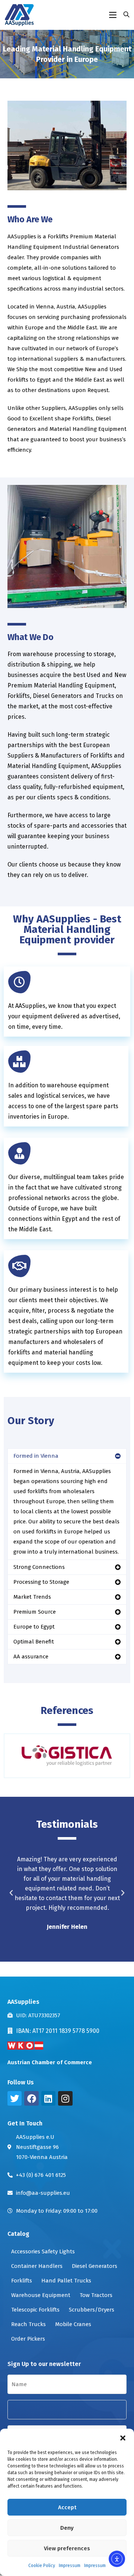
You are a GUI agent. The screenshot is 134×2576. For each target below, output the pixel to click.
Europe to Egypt (34, 1627)
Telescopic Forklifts (35, 2310)
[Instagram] (65, 2098)
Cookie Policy (42, 2566)
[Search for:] (124, 15)
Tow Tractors (96, 2295)
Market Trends (32, 1597)
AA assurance (31, 1657)
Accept (67, 2507)
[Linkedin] (48, 2098)
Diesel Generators (95, 2266)
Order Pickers (28, 2339)
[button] (123, 2438)
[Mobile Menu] (114, 15)
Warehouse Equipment (41, 2295)
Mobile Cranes (73, 2324)
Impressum (70, 2566)
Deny (67, 2528)
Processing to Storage (41, 1582)
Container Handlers (37, 2266)
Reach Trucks (28, 2324)
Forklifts (22, 2281)
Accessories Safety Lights (43, 2251)
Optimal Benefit (34, 1642)
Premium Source (35, 1612)
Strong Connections (39, 1567)
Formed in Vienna (36, 1456)
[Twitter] (15, 2098)
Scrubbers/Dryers (92, 2310)
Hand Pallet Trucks (66, 2281)
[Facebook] (31, 2098)
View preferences (67, 2548)
